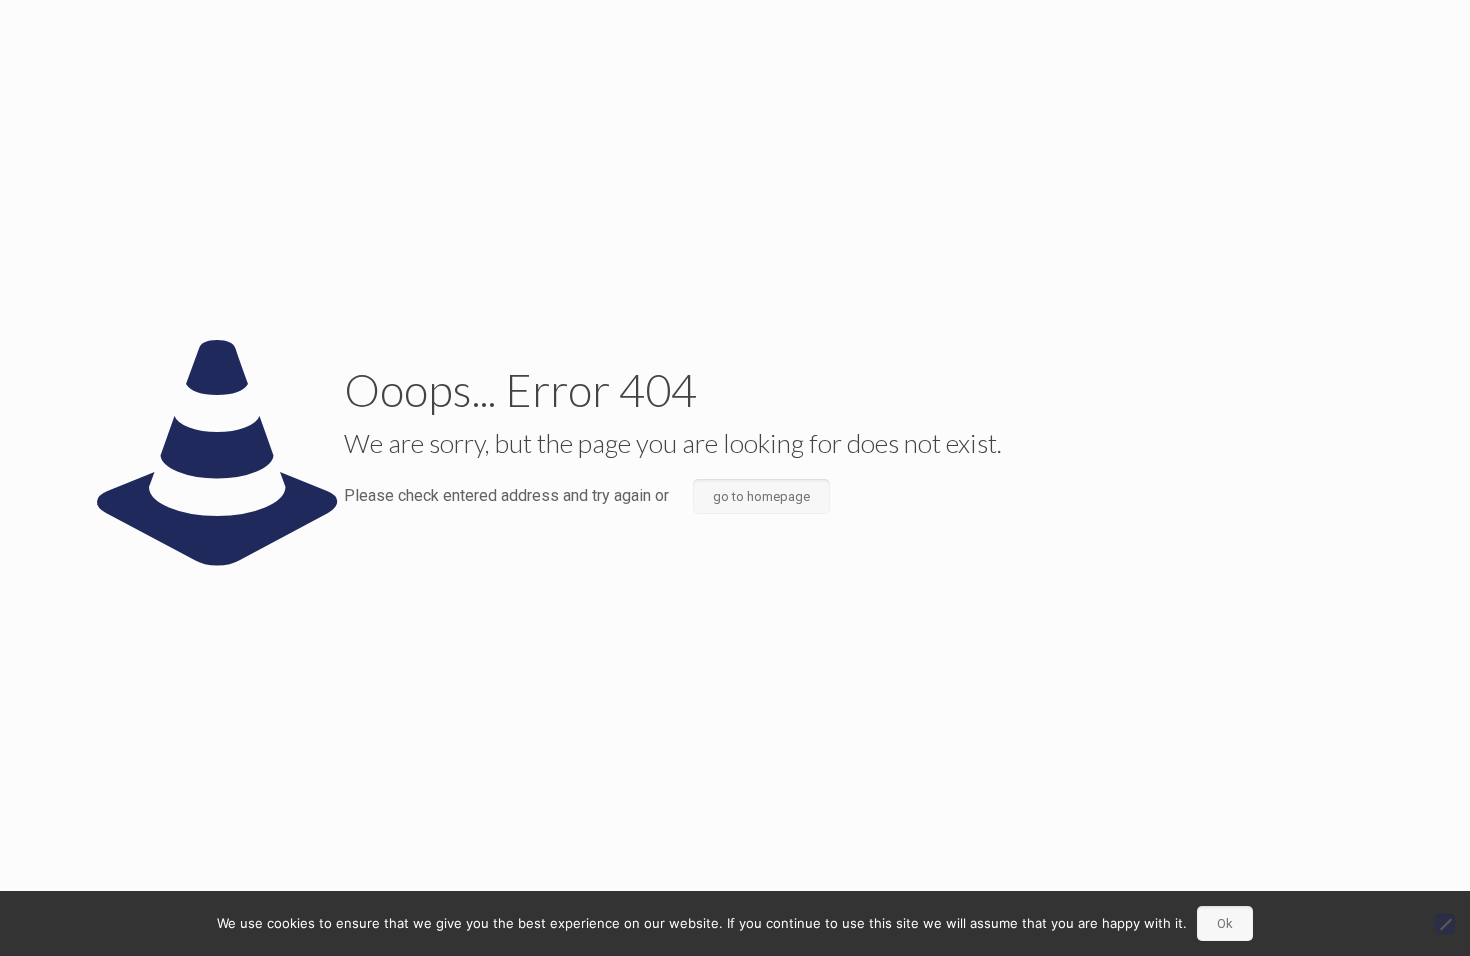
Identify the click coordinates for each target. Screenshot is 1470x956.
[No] (1445, 924)
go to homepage (761, 496)
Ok (1225, 923)
